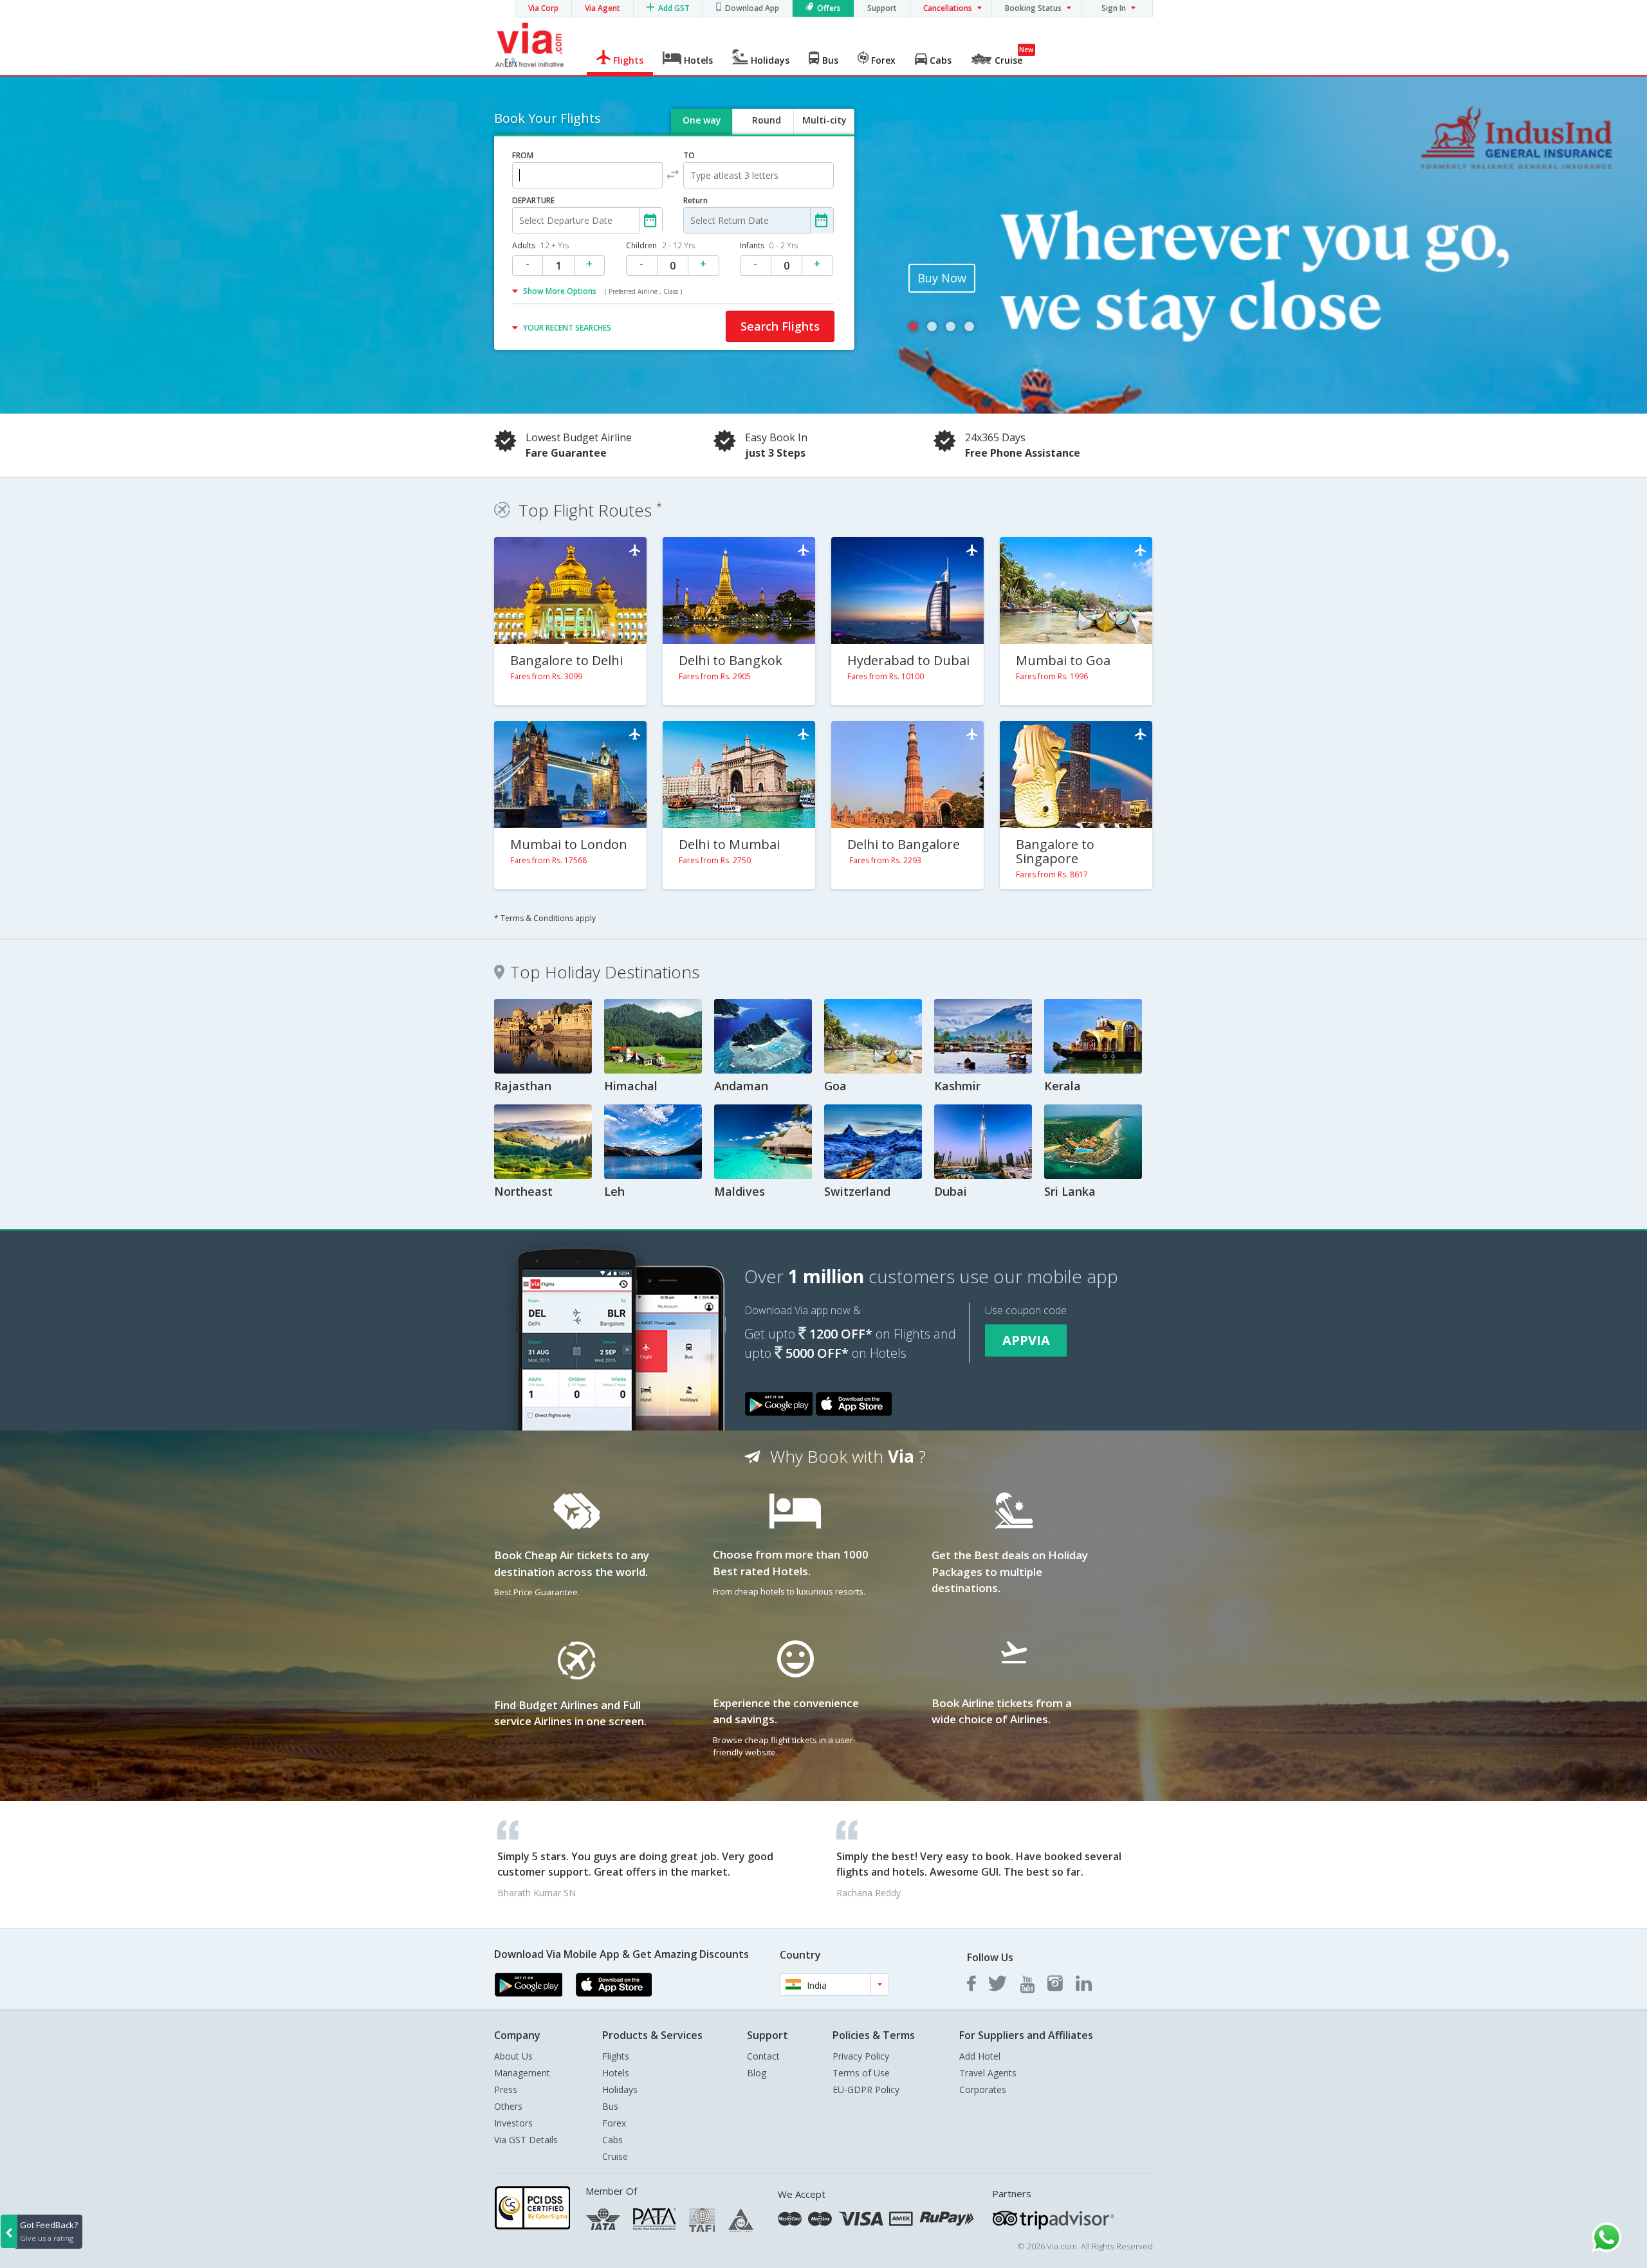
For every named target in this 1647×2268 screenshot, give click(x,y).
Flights (616, 2056)
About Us (513, 2056)
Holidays (620, 2090)
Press (506, 2090)
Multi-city (824, 120)
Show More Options (603, 291)
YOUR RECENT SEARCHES (567, 328)
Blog (757, 2073)
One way (702, 120)
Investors (513, 2123)
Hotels (616, 2073)
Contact (763, 2056)
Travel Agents (988, 2073)
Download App (752, 8)
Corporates (983, 2090)
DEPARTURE (533, 200)
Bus (610, 2106)
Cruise (615, 2156)
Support (882, 8)
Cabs (612, 2140)
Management (522, 2073)
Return (695, 200)
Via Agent (603, 8)
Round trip (766, 131)
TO (689, 155)
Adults (540, 245)
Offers (829, 8)
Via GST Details (526, 2140)
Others (508, 2106)
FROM (523, 155)
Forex (614, 2123)
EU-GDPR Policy (866, 2090)
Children (660, 245)
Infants (769, 245)
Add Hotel (980, 2056)
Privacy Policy (861, 2056)
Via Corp (543, 8)
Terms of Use (861, 2073)
